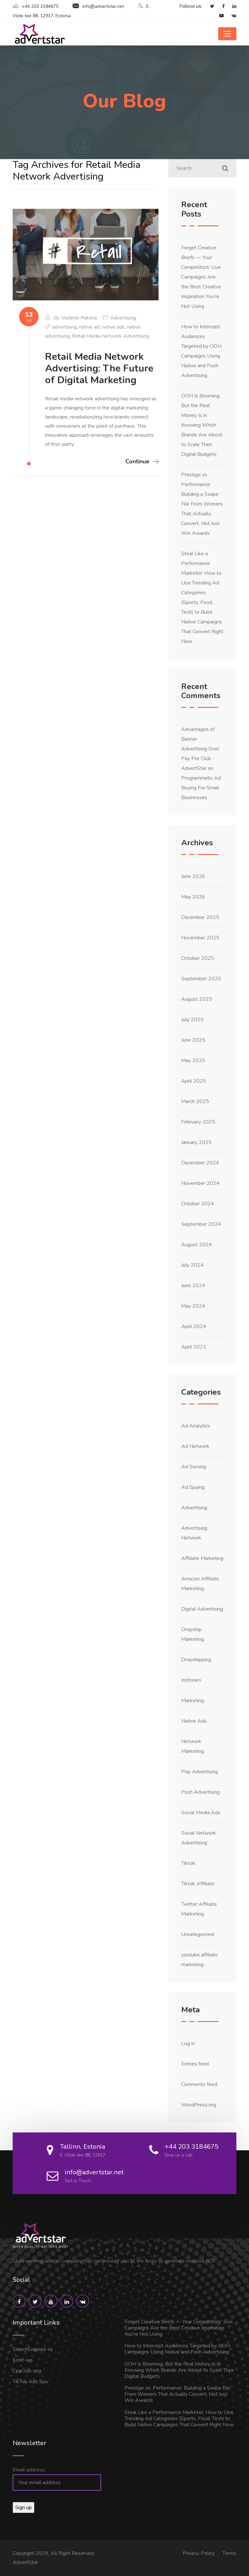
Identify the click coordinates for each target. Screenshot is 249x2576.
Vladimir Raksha (79, 318)
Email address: (29, 2470)
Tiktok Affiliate (198, 1884)
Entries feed (195, 2064)
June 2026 (193, 876)
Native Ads (194, 1721)
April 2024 (194, 1326)
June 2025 (193, 1040)
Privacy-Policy (199, 2553)
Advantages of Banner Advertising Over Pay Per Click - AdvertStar (200, 749)
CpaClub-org (27, 2371)
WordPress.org (199, 2105)
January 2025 (196, 1142)
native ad (89, 327)
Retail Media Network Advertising (111, 336)
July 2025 (192, 1020)
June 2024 (193, 1286)
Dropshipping (196, 1660)
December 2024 (200, 1163)
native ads (113, 327)
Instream (191, 1680)
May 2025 (193, 1061)
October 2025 (198, 958)
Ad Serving (194, 1467)
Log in (188, 2043)
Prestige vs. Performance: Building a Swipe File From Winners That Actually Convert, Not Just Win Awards (202, 504)
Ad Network (195, 1446)
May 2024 (193, 1306)
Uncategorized (198, 1934)
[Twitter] (209, 6)
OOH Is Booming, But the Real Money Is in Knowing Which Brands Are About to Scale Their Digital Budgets (202, 425)
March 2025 (195, 1101)
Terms (229, 2553)
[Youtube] (218, 16)
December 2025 (200, 917)
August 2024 (197, 1245)
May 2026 (193, 897)
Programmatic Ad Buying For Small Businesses (201, 788)
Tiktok (188, 1863)
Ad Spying (193, 1487)
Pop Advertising (200, 1772)
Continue (137, 461)
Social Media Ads (201, 1813)
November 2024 (200, 1183)
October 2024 (198, 1204)
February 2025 (198, 1122)
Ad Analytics (196, 1426)
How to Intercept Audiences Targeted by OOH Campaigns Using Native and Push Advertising (177, 2349)
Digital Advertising (202, 1609)
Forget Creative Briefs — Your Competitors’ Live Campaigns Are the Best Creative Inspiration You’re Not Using (201, 277)
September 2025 (201, 979)
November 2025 (200, 938)
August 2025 (197, 999)
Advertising (123, 318)
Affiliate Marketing (202, 1558)
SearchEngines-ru (32, 2349)
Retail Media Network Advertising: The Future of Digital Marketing (99, 368)
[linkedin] (231, 6)
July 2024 (192, 1265)
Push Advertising (201, 1792)
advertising (65, 327)
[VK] (231, 16)
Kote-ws (23, 2360)
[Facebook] (220, 6)
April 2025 (194, 1081)
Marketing (193, 1701)
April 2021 (194, 1347)
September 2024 (201, 1224)
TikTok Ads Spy (30, 2381)
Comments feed (199, 2084)
